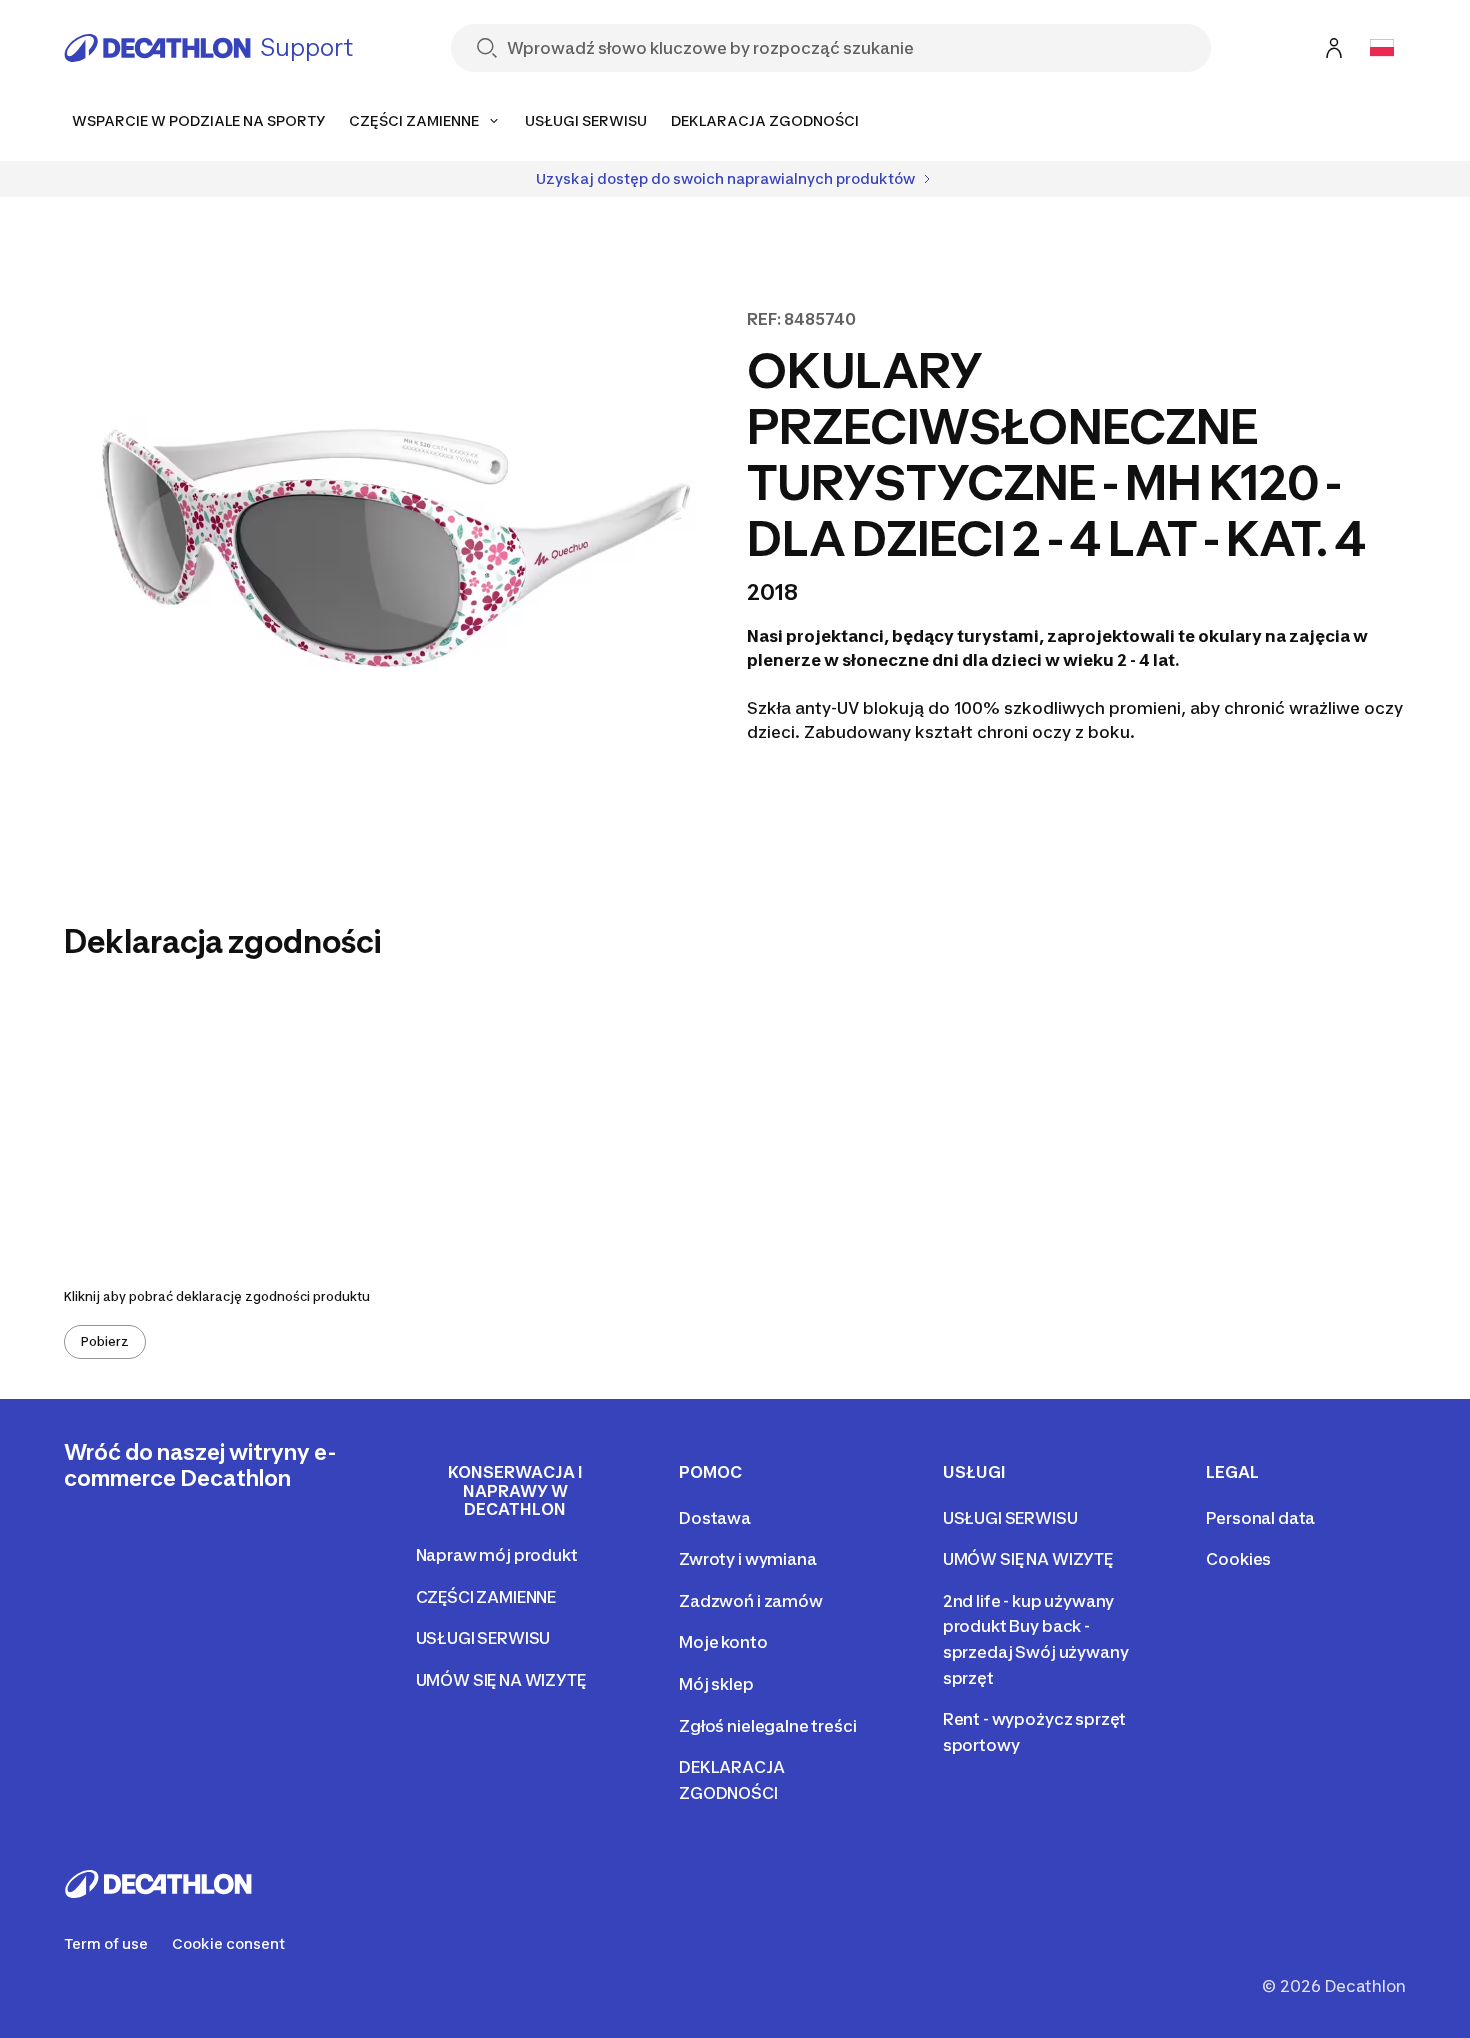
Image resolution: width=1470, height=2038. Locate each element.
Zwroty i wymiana (747, 1559)
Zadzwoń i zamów (751, 1601)
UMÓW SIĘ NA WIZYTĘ (501, 1680)
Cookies (1238, 1559)
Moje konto (723, 1642)
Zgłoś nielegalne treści (767, 1726)
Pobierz (105, 1341)
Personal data (1260, 1518)
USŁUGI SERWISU (483, 1638)
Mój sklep (716, 1684)
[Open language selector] (1382, 48)
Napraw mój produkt (497, 1555)
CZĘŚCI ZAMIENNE (486, 1597)
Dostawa (715, 1518)
